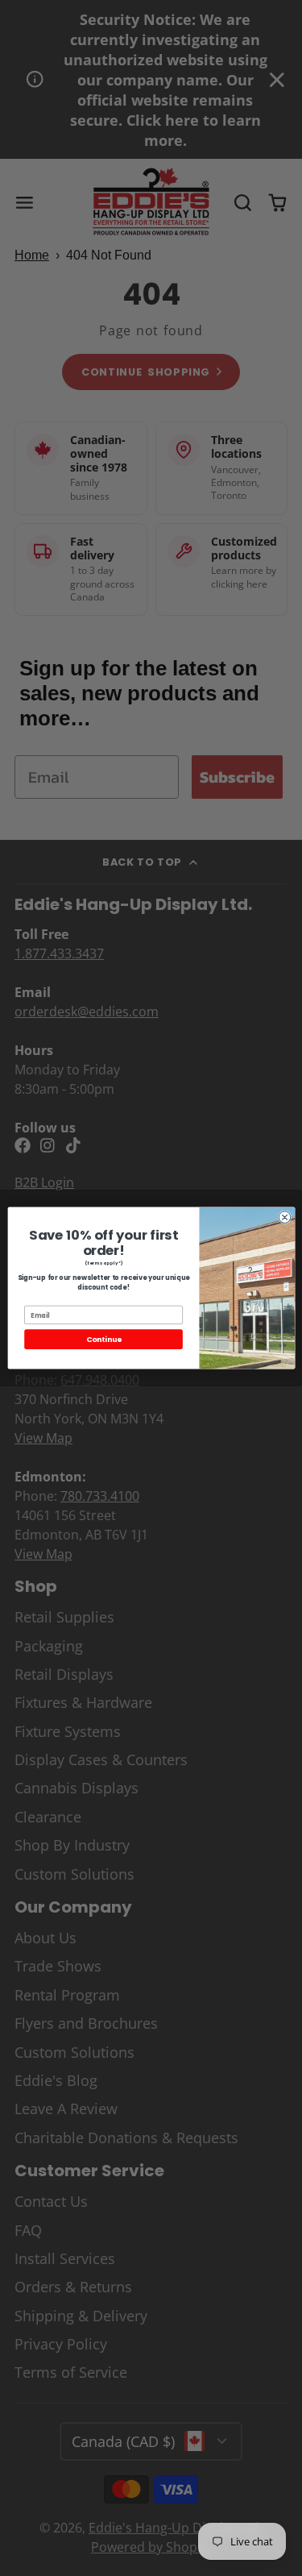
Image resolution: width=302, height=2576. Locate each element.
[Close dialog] (285, 1217)
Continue (103, 1339)
